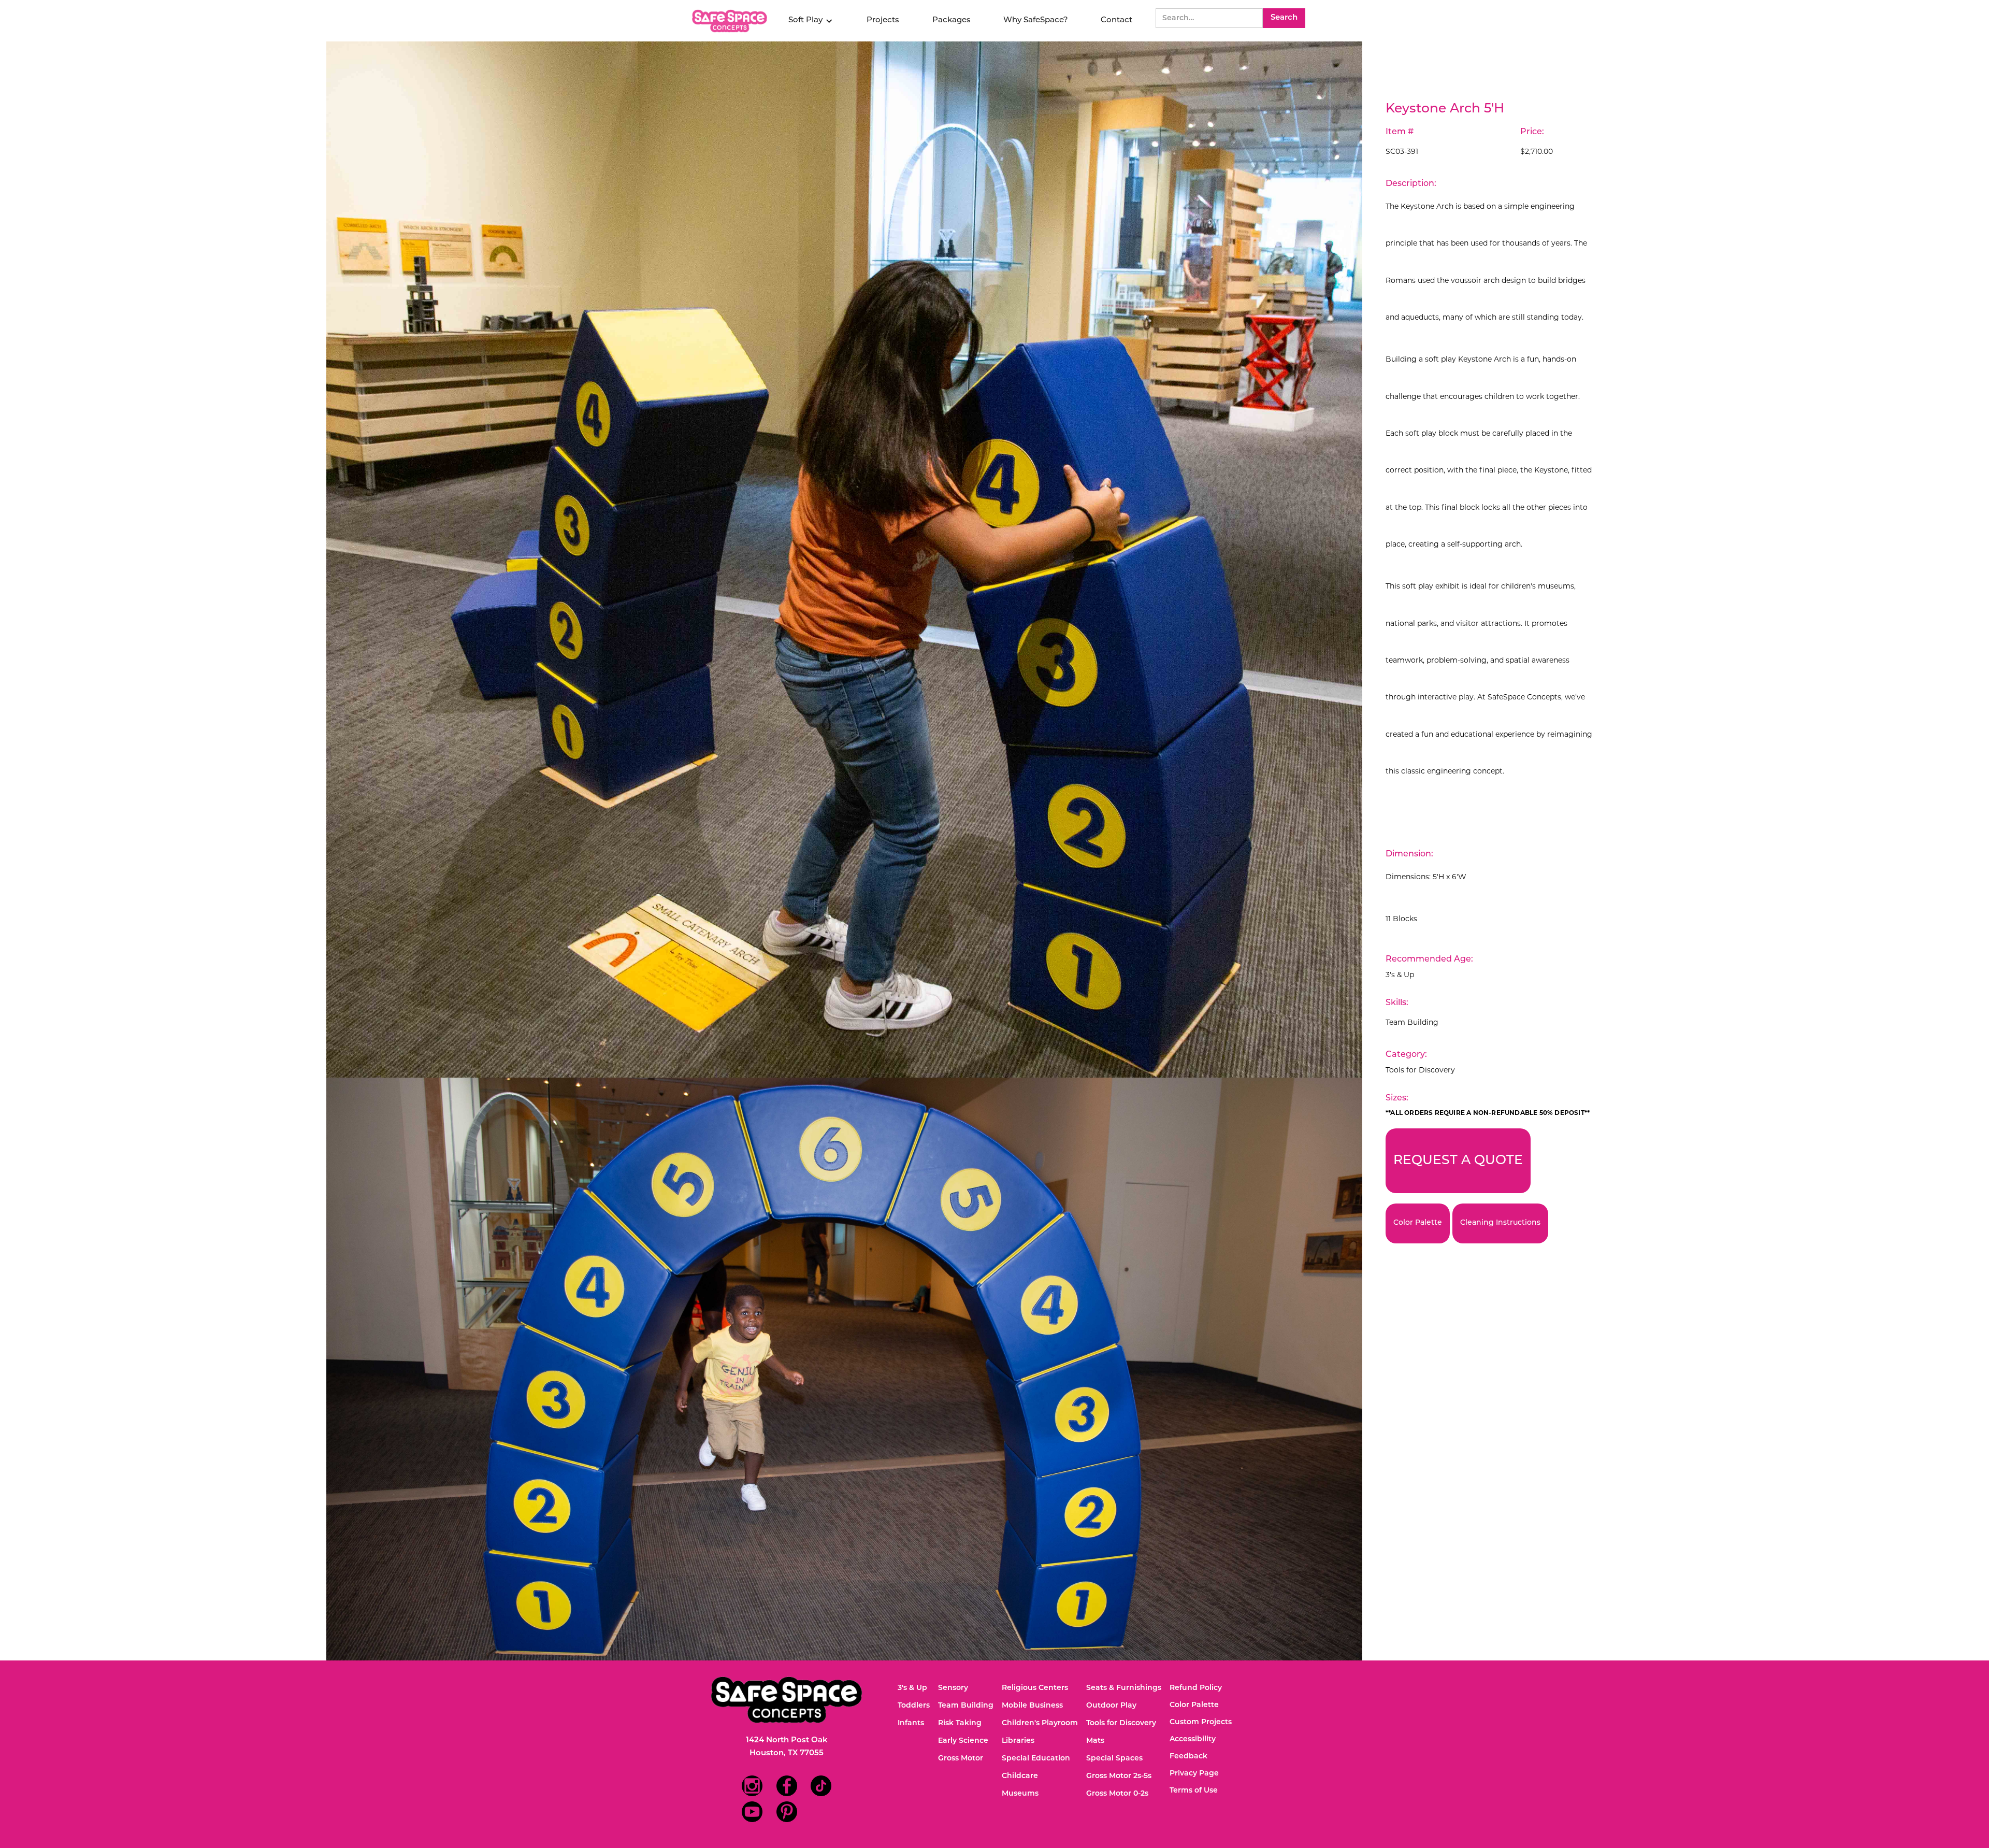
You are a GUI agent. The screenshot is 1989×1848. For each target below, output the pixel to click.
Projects (883, 20)
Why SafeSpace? (1036, 20)
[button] (811, 21)
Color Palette (1418, 1223)
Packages (952, 20)
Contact (1116, 20)
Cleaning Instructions (1500, 1223)
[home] (731, 21)
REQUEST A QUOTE (1458, 1161)
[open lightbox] (844, 560)
